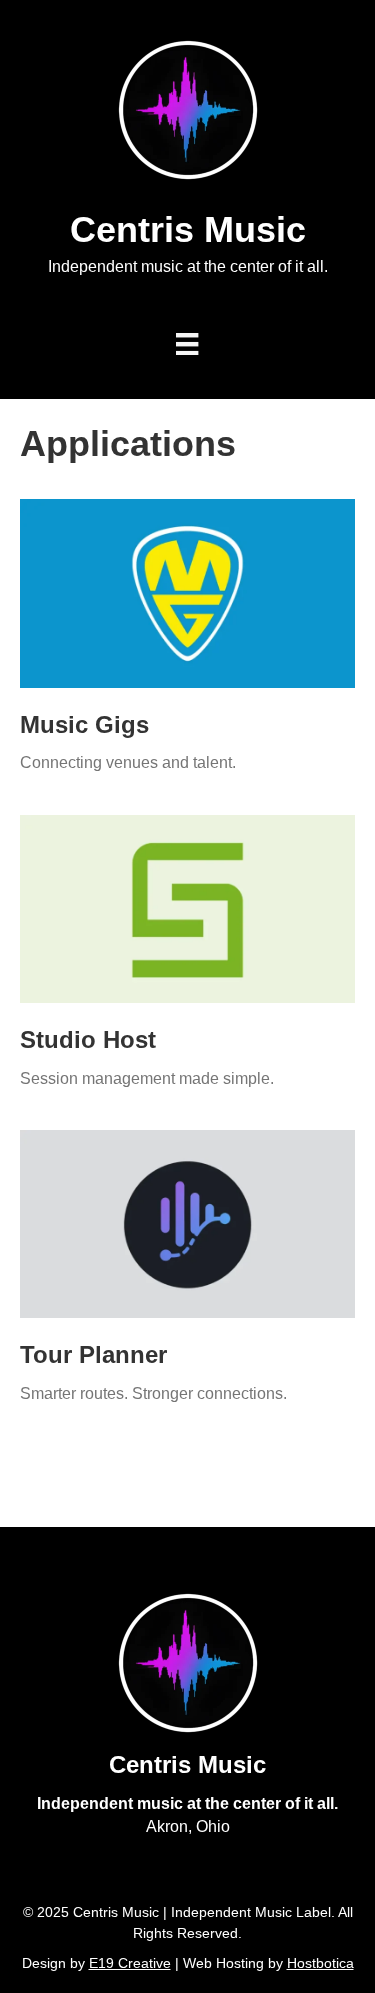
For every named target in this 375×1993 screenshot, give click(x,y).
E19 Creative (130, 1963)
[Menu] (187, 344)
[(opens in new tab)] (187, 592)
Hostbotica (320, 1963)
